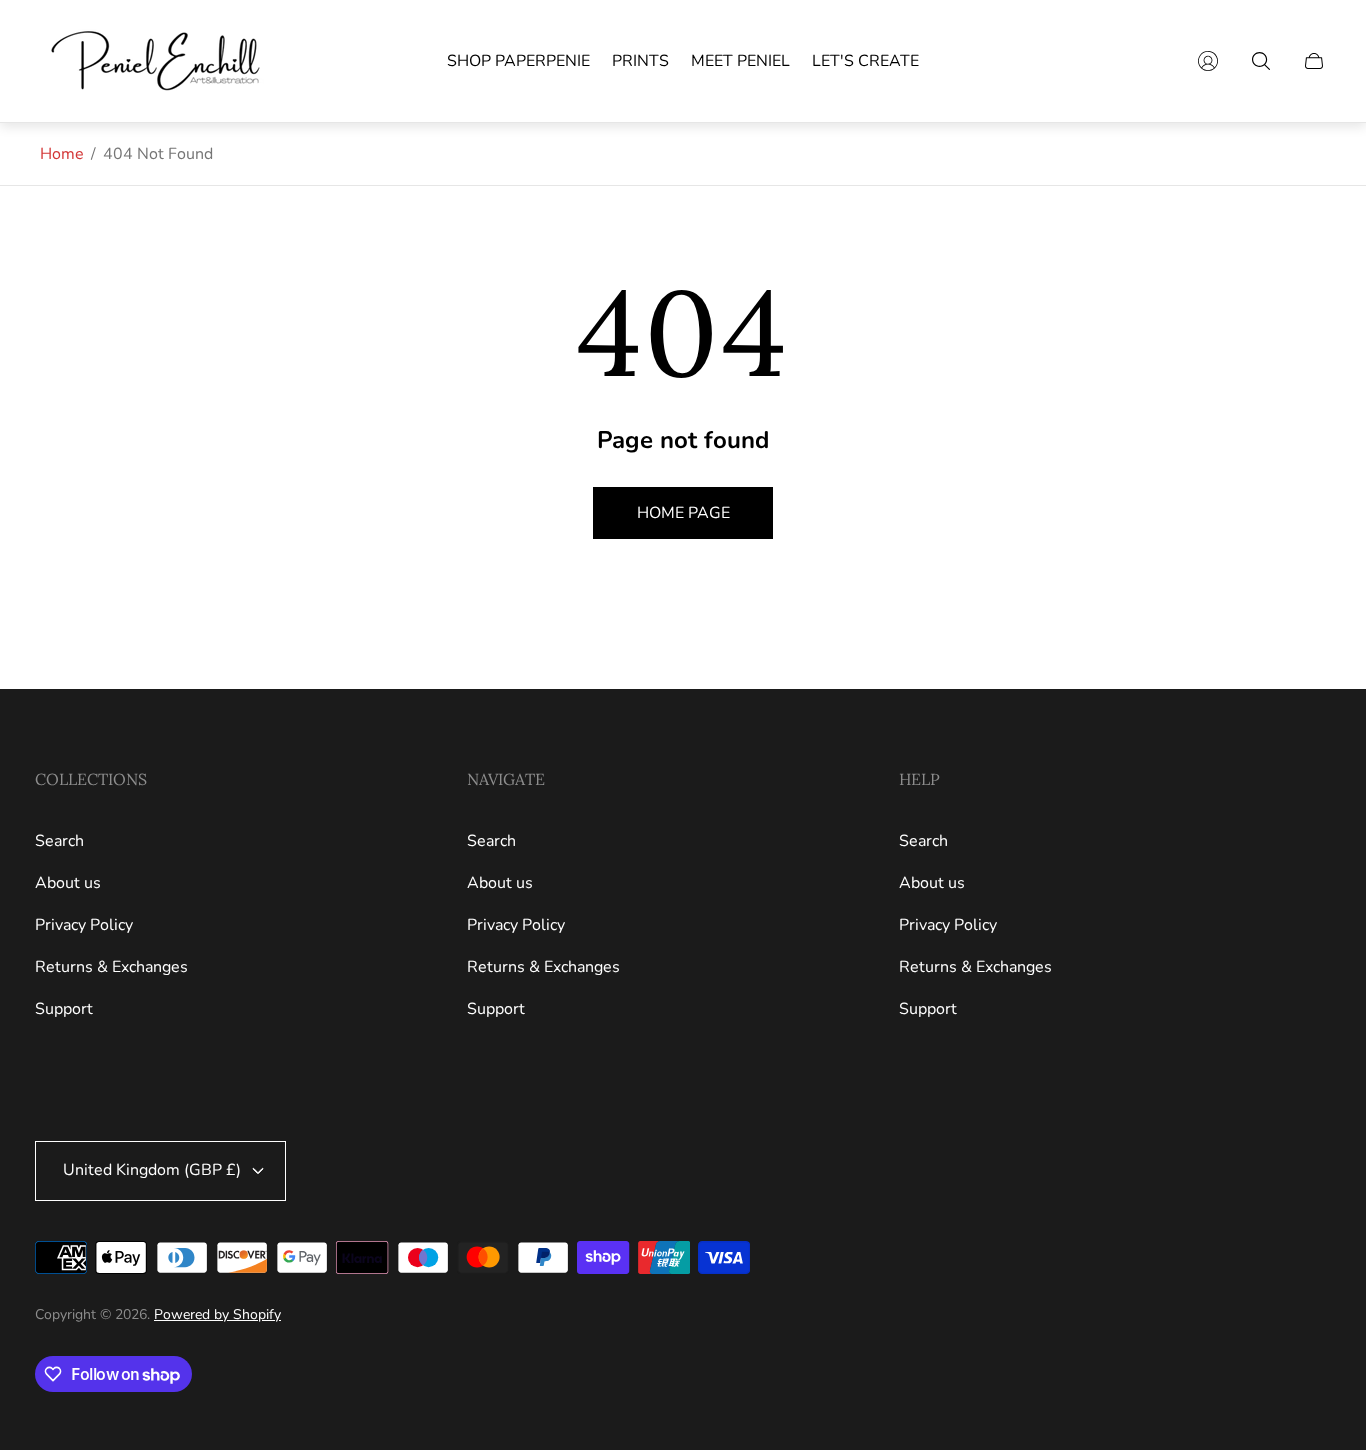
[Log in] (1208, 61)
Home (62, 154)
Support (64, 1009)
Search (59, 841)
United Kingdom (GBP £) (152, 1170)
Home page (683, 513)
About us (68, 883)
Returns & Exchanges (111, 967)
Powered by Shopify (217, 1314)
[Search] (1261, 61)
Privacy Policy (84, 925)
